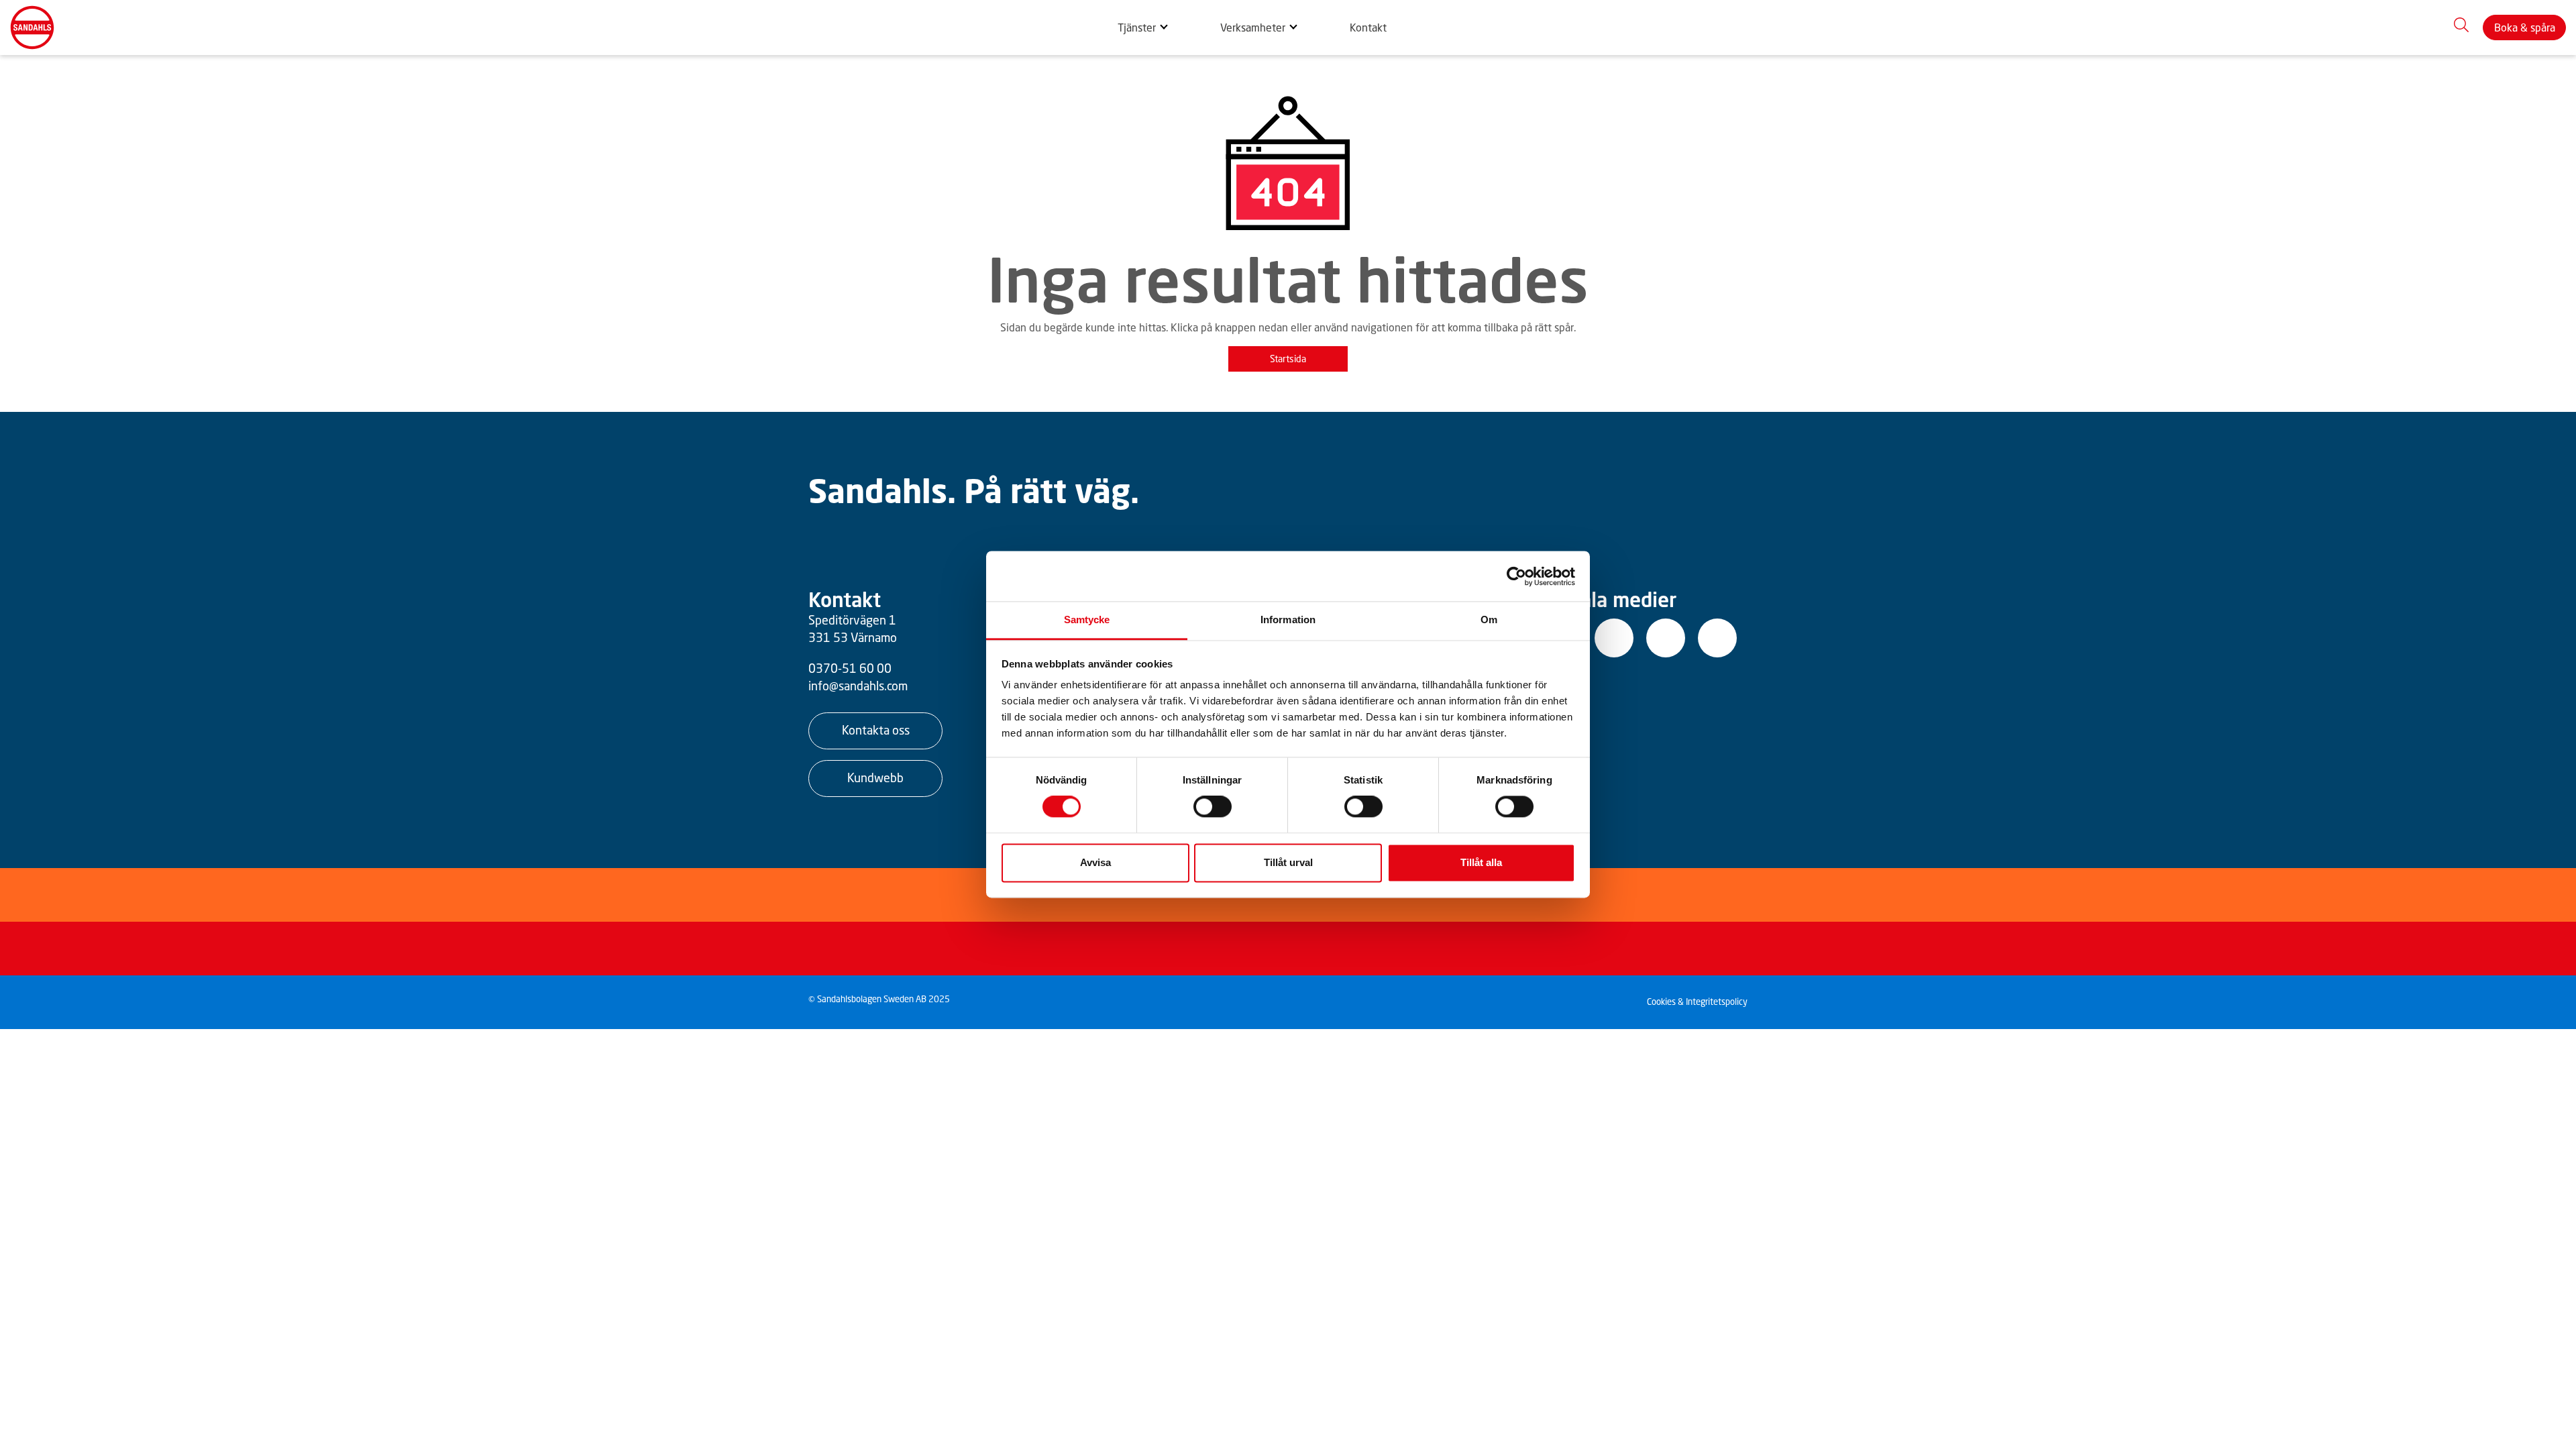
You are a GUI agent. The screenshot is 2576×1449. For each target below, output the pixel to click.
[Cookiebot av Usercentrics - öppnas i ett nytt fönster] (1516, 576)
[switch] (1213, 807)
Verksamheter (1253, 28)
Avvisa (1095, 862)
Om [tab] (1489, 620)
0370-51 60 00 (850, 668)
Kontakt (1368, 28)
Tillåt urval (1288, 862)
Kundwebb (875, 777)
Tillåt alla (1481, 862)
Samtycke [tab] (1087, 620)
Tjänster (1137, 28)
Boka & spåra (2525, 28)
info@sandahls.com (858, 686)
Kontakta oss (876, 730)
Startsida (1288, 359)
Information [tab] (1288, 620)
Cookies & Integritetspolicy (1697, 1002)
